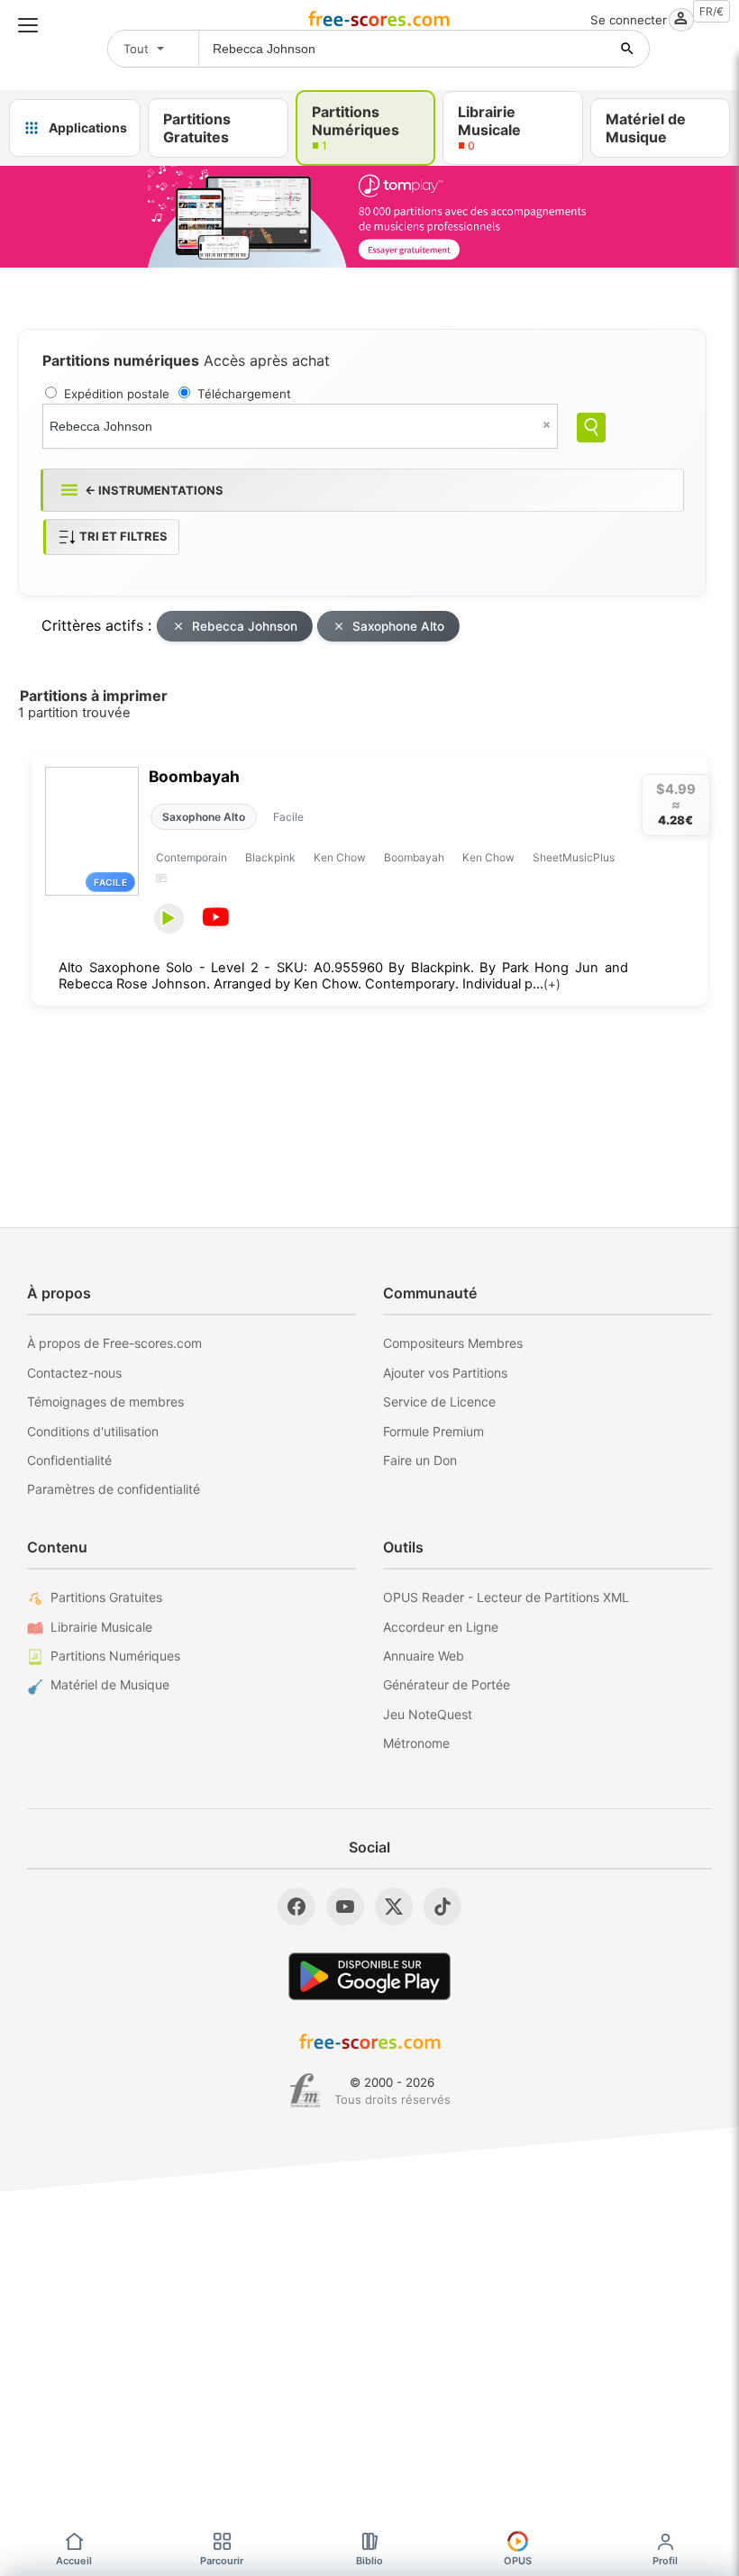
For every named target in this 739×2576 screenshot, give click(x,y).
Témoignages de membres (105, 1402)
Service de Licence (439, 1402)
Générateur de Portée (447, 1684)
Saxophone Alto (398, 626)
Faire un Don (420, 1460)
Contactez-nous (74, 1373)
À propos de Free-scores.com (114, 1343)
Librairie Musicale (101, 1627)
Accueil (74, 2561)
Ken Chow (340, 857)
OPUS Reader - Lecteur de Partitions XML (506, 1597)
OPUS (518, 2561)
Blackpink (270, 857)
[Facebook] (297, 1907)
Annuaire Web (424, 1656)
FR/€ (712, 11)
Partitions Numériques (115, 1656)
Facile (288, 817)
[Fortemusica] (305, 2090)
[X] (394, 1907)
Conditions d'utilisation (93, 1431)
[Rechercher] (627, 49)
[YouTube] (345, 1907)
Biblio (369, 2561)
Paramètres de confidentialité (114, 1489)
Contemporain (192, 857)
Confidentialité (69, 1460)
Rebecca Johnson (245, 626)
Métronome (416, 1743)
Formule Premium (433, 1431)
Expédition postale (117, 394)
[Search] (591, 428)
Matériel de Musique (110, 1684)
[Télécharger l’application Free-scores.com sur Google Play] (369, 1976)
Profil (665, 2561)
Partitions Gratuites (106, 1597)
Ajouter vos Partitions (445, 1373)
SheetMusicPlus (574, 857)
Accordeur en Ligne (441, 1627)
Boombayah (194, 776)
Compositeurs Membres (453, 1343)
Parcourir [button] (222, 2561)
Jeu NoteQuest (428, 1714)
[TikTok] (442, 1907)
